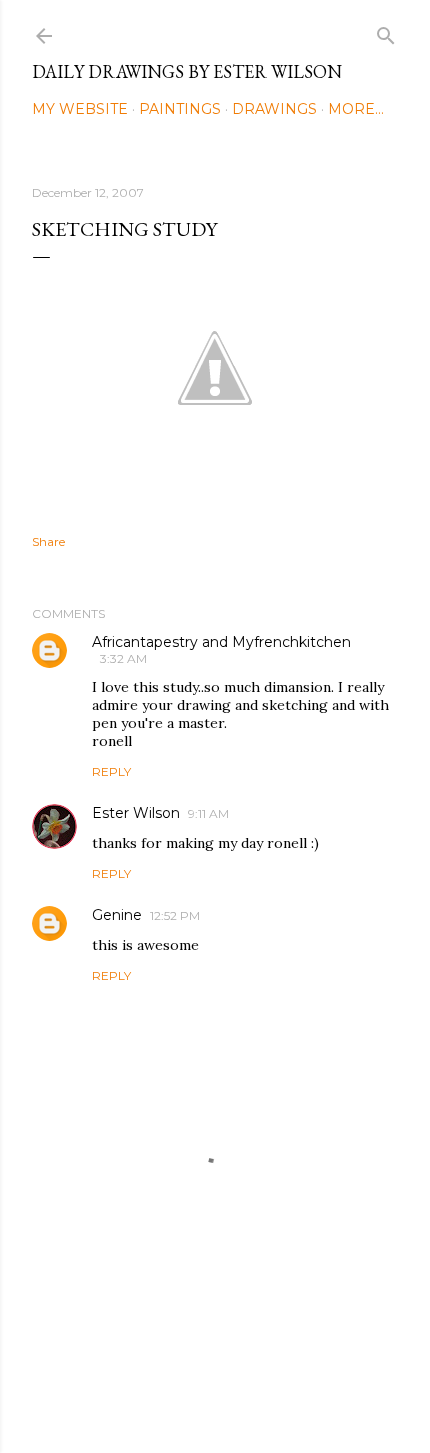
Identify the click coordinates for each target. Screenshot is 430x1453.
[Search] (386, 31)
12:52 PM (175, 915)
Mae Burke (268, 1395)
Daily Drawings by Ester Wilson (187, 71)
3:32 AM (123, 658)
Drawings (274, 109)
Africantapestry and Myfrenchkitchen (221, 642)
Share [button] (48, 541)
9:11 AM (208, 813)
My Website (80, 109)
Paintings (180, 109)
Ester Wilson (136, 813)
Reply (111, 771)
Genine (117, 915)
